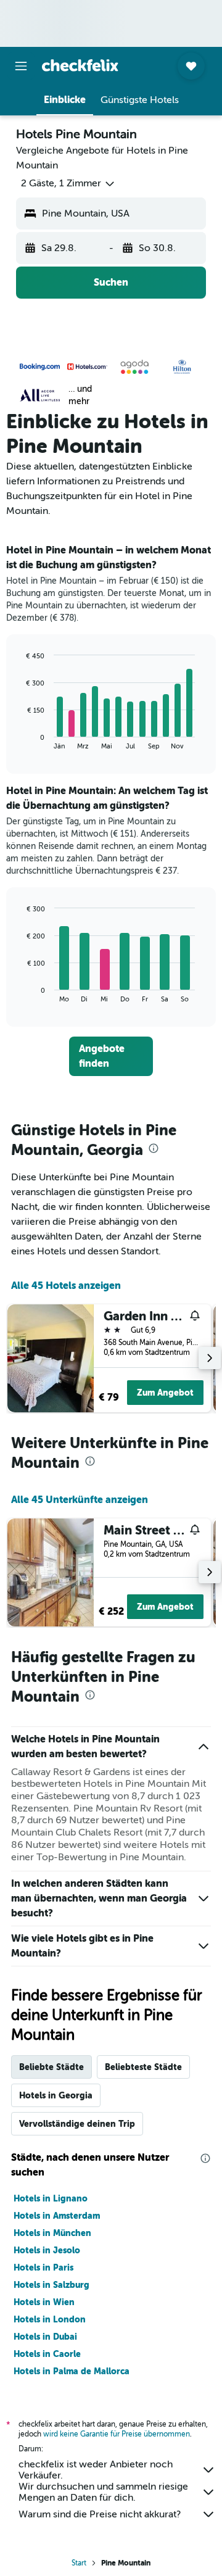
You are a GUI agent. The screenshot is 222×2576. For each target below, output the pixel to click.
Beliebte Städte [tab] (51, 2067)
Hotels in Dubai (45, 2337)
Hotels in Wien (44, 2302)
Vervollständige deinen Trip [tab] (77, 2124)
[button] (21, 66)
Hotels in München (52, 2233)
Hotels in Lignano (51, 2198)
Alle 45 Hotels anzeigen (66, 1286)
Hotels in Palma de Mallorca (72, 2371)
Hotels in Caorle (47, 2354)
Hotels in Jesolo (47, 2250)
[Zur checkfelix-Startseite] (80, 65)
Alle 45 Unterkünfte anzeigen (80, 1500)
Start (79, 2563)
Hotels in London (50, 2319)
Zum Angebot (165, 1393)
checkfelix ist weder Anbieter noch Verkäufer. (96, 2470)
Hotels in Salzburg (51, 2285)
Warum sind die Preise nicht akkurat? (100, 2514)
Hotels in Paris (43, 2267)
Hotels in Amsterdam (57, 2216)
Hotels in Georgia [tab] (56, 2095)
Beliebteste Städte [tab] (143, 2067)
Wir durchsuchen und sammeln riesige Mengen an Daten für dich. (103, 2492)
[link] (111, 1056)
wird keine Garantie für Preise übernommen (117, 2434)
